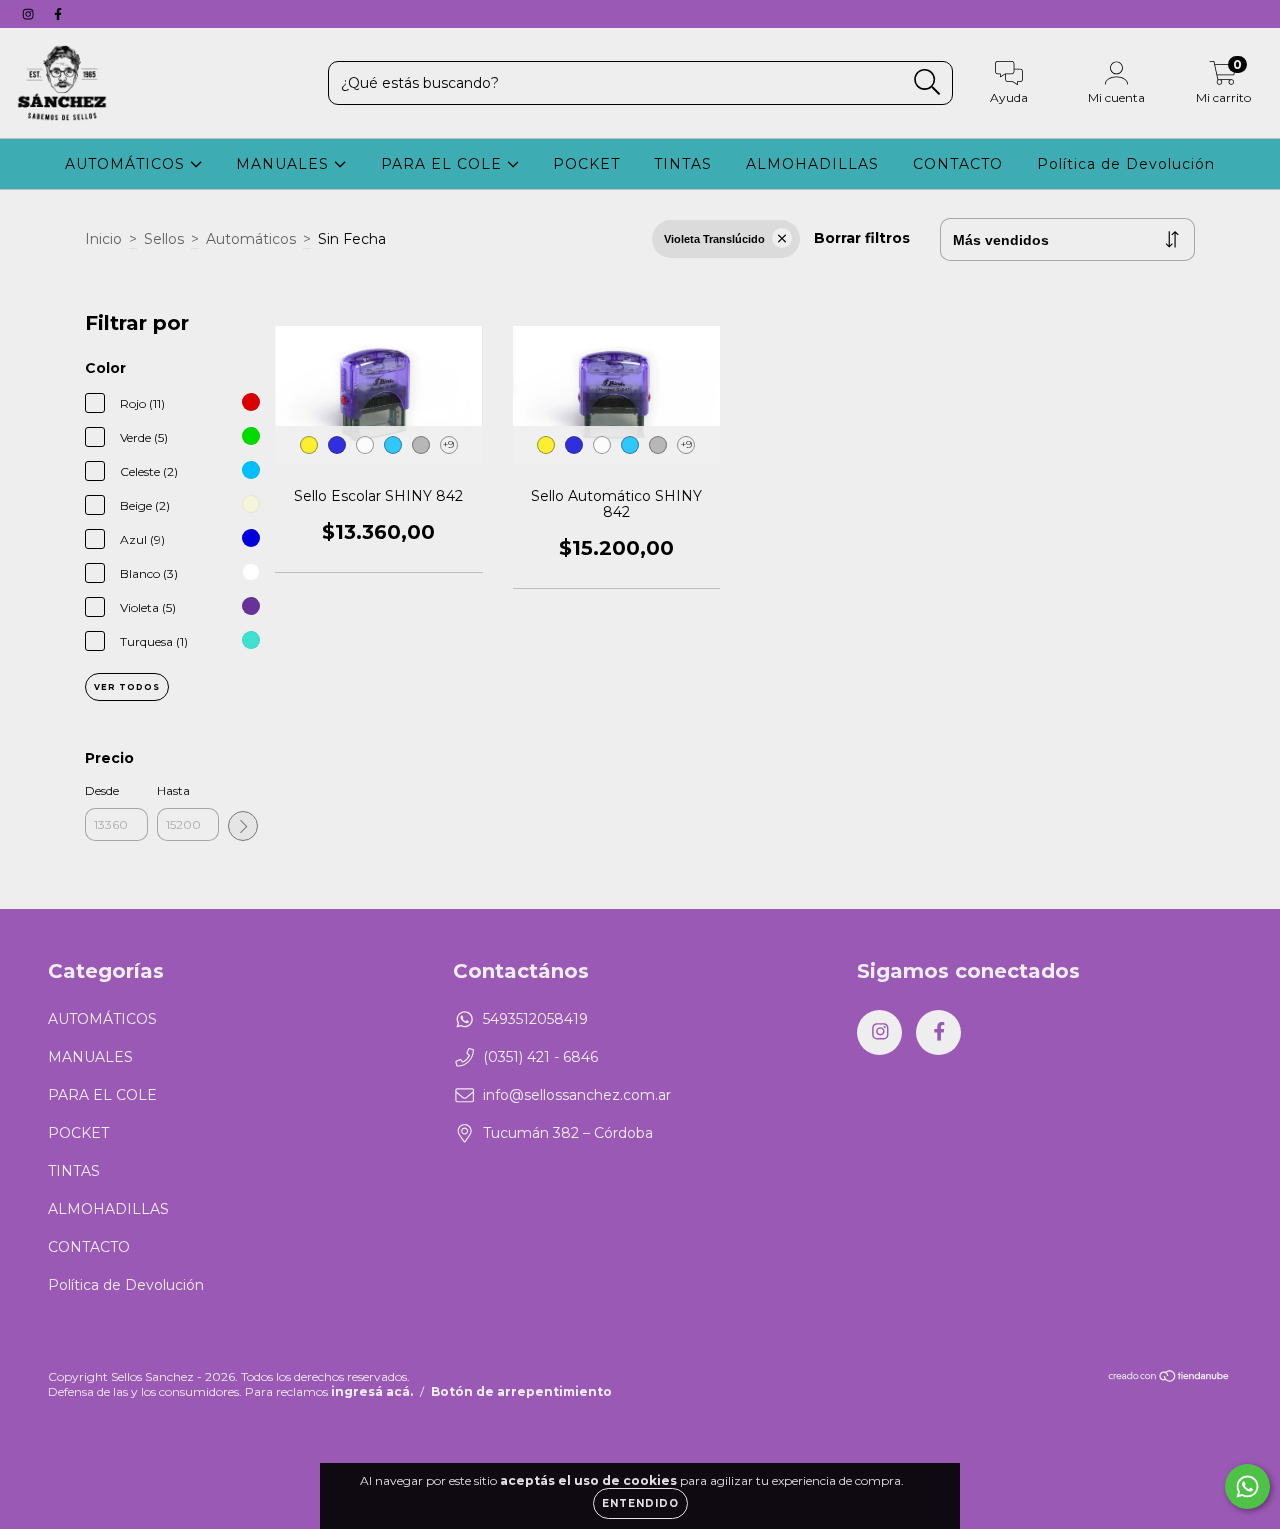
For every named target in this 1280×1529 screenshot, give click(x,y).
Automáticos (251, 239)
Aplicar (243, 826)
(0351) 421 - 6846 (540, 1057)
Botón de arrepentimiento (521, 1391)
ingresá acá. (372, 1391)
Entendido (640, 1503)
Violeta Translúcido (714, 239)
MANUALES (285, 164)
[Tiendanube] (1169, 1377)
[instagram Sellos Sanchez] (30, 14)
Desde (102, 790)
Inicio (103, 239)
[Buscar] (927, 82)
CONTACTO (958, 164)
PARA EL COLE (444, 164)
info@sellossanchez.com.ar (577, 1095)
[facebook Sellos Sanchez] (58, 14)
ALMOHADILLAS (812, 164)
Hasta (173, 790)
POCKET (586, 164)
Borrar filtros (862, 238)
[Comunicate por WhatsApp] (1247, 1486)
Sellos (164, 239)
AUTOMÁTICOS (127, 164)
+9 (448, 444)
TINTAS (683, 164)
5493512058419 (535, 1019)
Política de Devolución (1126, 164)
